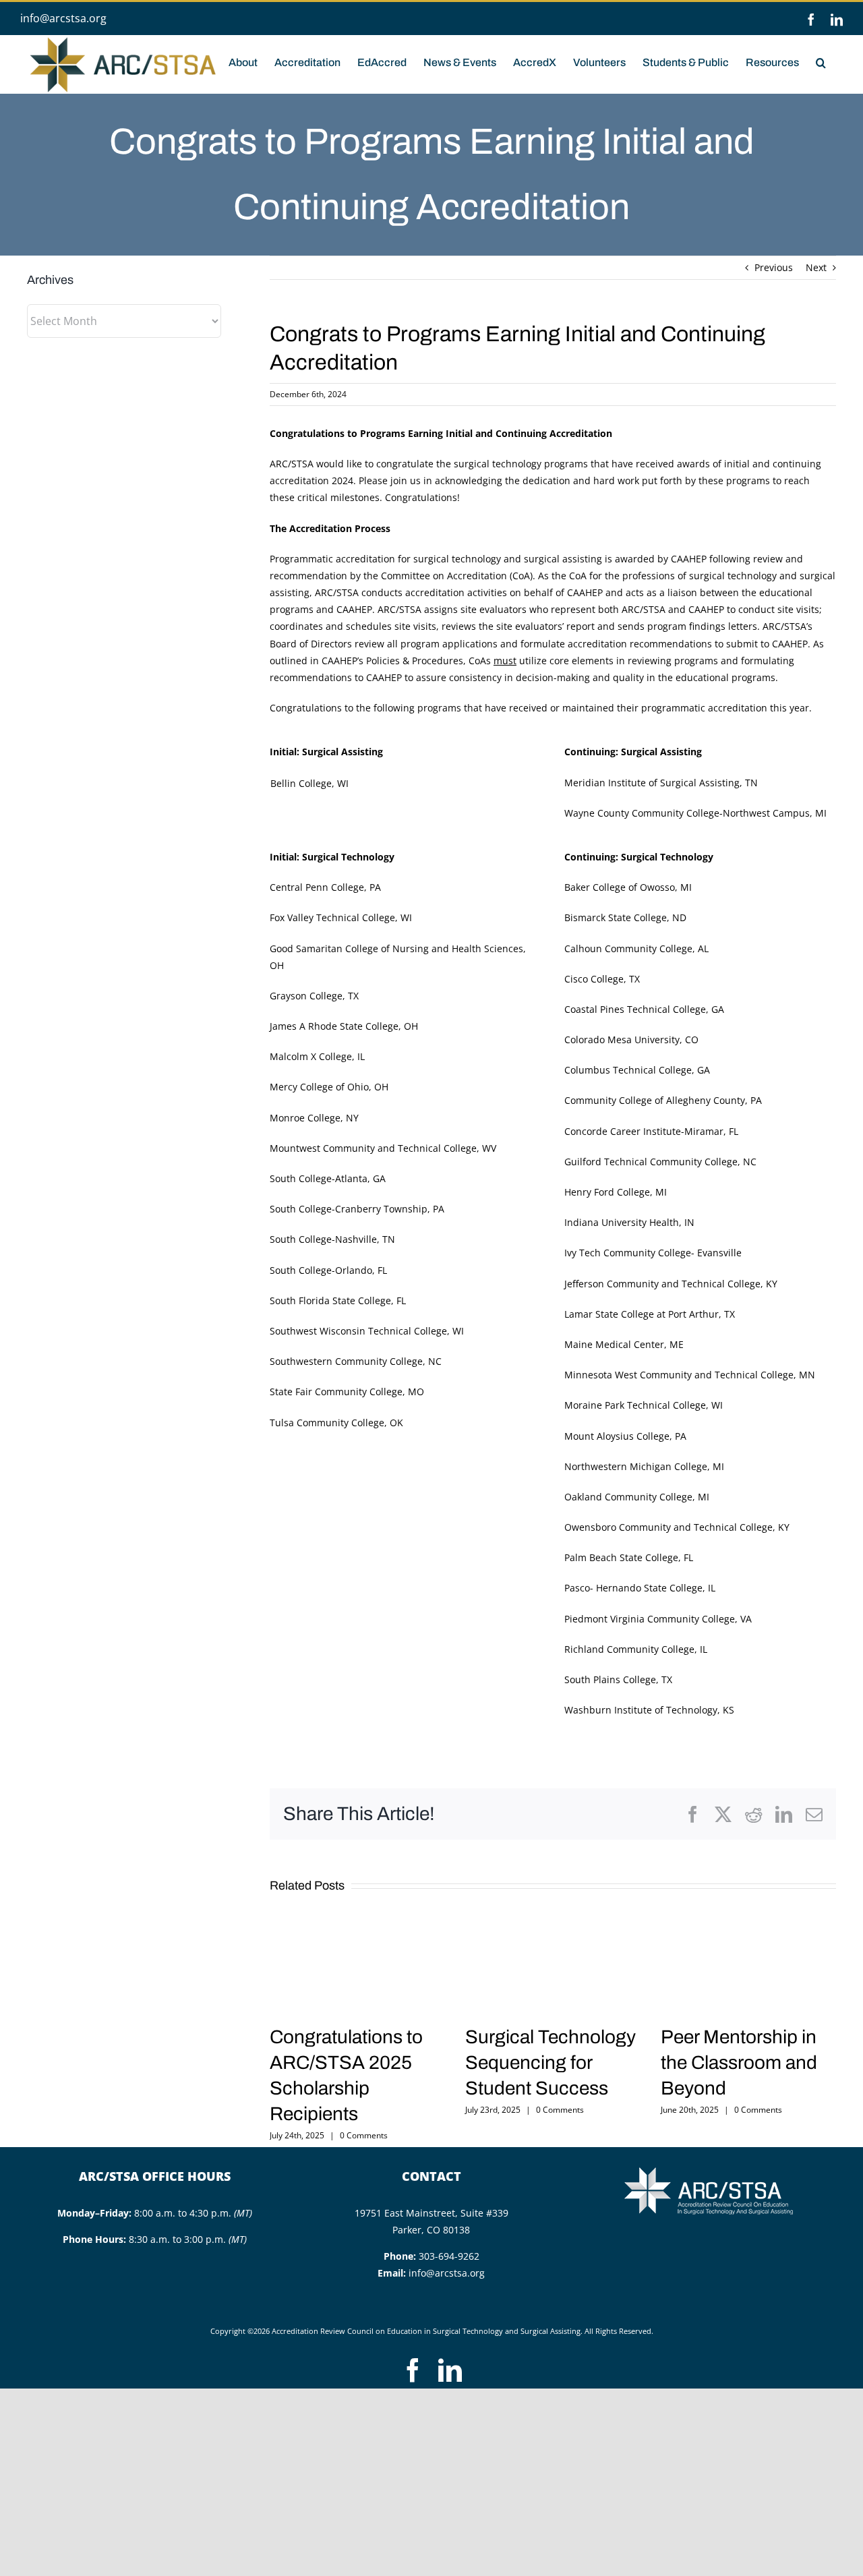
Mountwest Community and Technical (357, 1148)
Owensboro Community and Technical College (668, 1527)
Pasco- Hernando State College (633, 1588)
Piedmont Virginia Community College (650, 1619)
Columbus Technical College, (629, 1070)
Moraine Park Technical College (635, 1405)
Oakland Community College (628, 1497)
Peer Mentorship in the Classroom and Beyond (739, 2062)
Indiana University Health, (623, 1222)
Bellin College (301, 783)
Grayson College (306, 996)
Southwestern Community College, (348, 1361)
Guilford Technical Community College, (652, 1162)
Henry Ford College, (608, 1192)
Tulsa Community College (327, 1423)
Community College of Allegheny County (655, 1100)
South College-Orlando (321, 1270)
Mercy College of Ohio (319, 1087)
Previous (774, 267)
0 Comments (364, 2135)
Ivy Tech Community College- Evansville (653, 1253)
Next (816, 267)
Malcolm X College (311, 1056)
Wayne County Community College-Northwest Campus (687, 813)
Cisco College (594, 979)
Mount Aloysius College (617, 1436)
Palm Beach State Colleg (619, 1557)
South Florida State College (330, 1300)
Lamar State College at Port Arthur (642, 1314)
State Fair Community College (336, 1392)
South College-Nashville (323, 1239)
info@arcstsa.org (63, 18)
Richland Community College (629, 1649)
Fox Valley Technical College (332, 917)
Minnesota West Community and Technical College (679, 1375)
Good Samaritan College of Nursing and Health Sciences (396, 948)
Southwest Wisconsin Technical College (358, 1331)
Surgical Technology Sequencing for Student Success (550, 2062)
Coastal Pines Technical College (635, 1009)
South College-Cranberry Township (349, 1209)
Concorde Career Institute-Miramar (644, 1131)
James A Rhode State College (334, 1026)
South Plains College (610, 1679)
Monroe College (305, 1118)
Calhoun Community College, (630, 948)
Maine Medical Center (614, 1344)
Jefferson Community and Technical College (662, 1284)
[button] (821, 61)
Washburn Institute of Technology (641, 1710)
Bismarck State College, (617, 917)
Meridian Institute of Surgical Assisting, (653, 783)
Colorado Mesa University (622, 1040)
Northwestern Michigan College (636, 1466)
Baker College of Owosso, (621, 887)
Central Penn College (317, 887)
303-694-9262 (449, 2256)
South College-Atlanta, (320, 1178)
